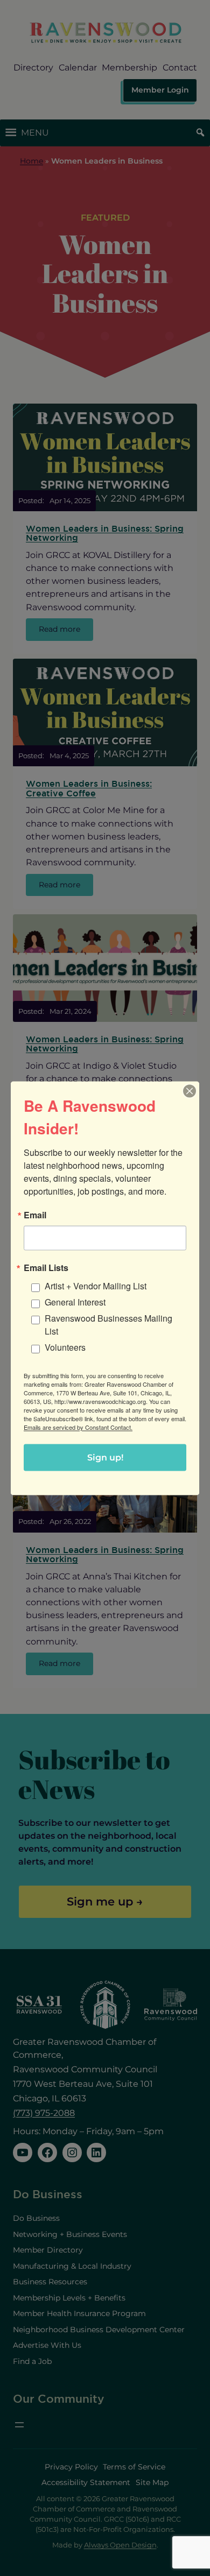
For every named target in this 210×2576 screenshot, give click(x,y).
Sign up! (105, 1457)
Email (35, 1215)
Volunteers (65, 1347)
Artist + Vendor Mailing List (96, 1285)
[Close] (190, 1091)
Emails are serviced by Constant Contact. (78, 1427)
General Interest (75, 1301)
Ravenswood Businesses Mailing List (108, 1324)
